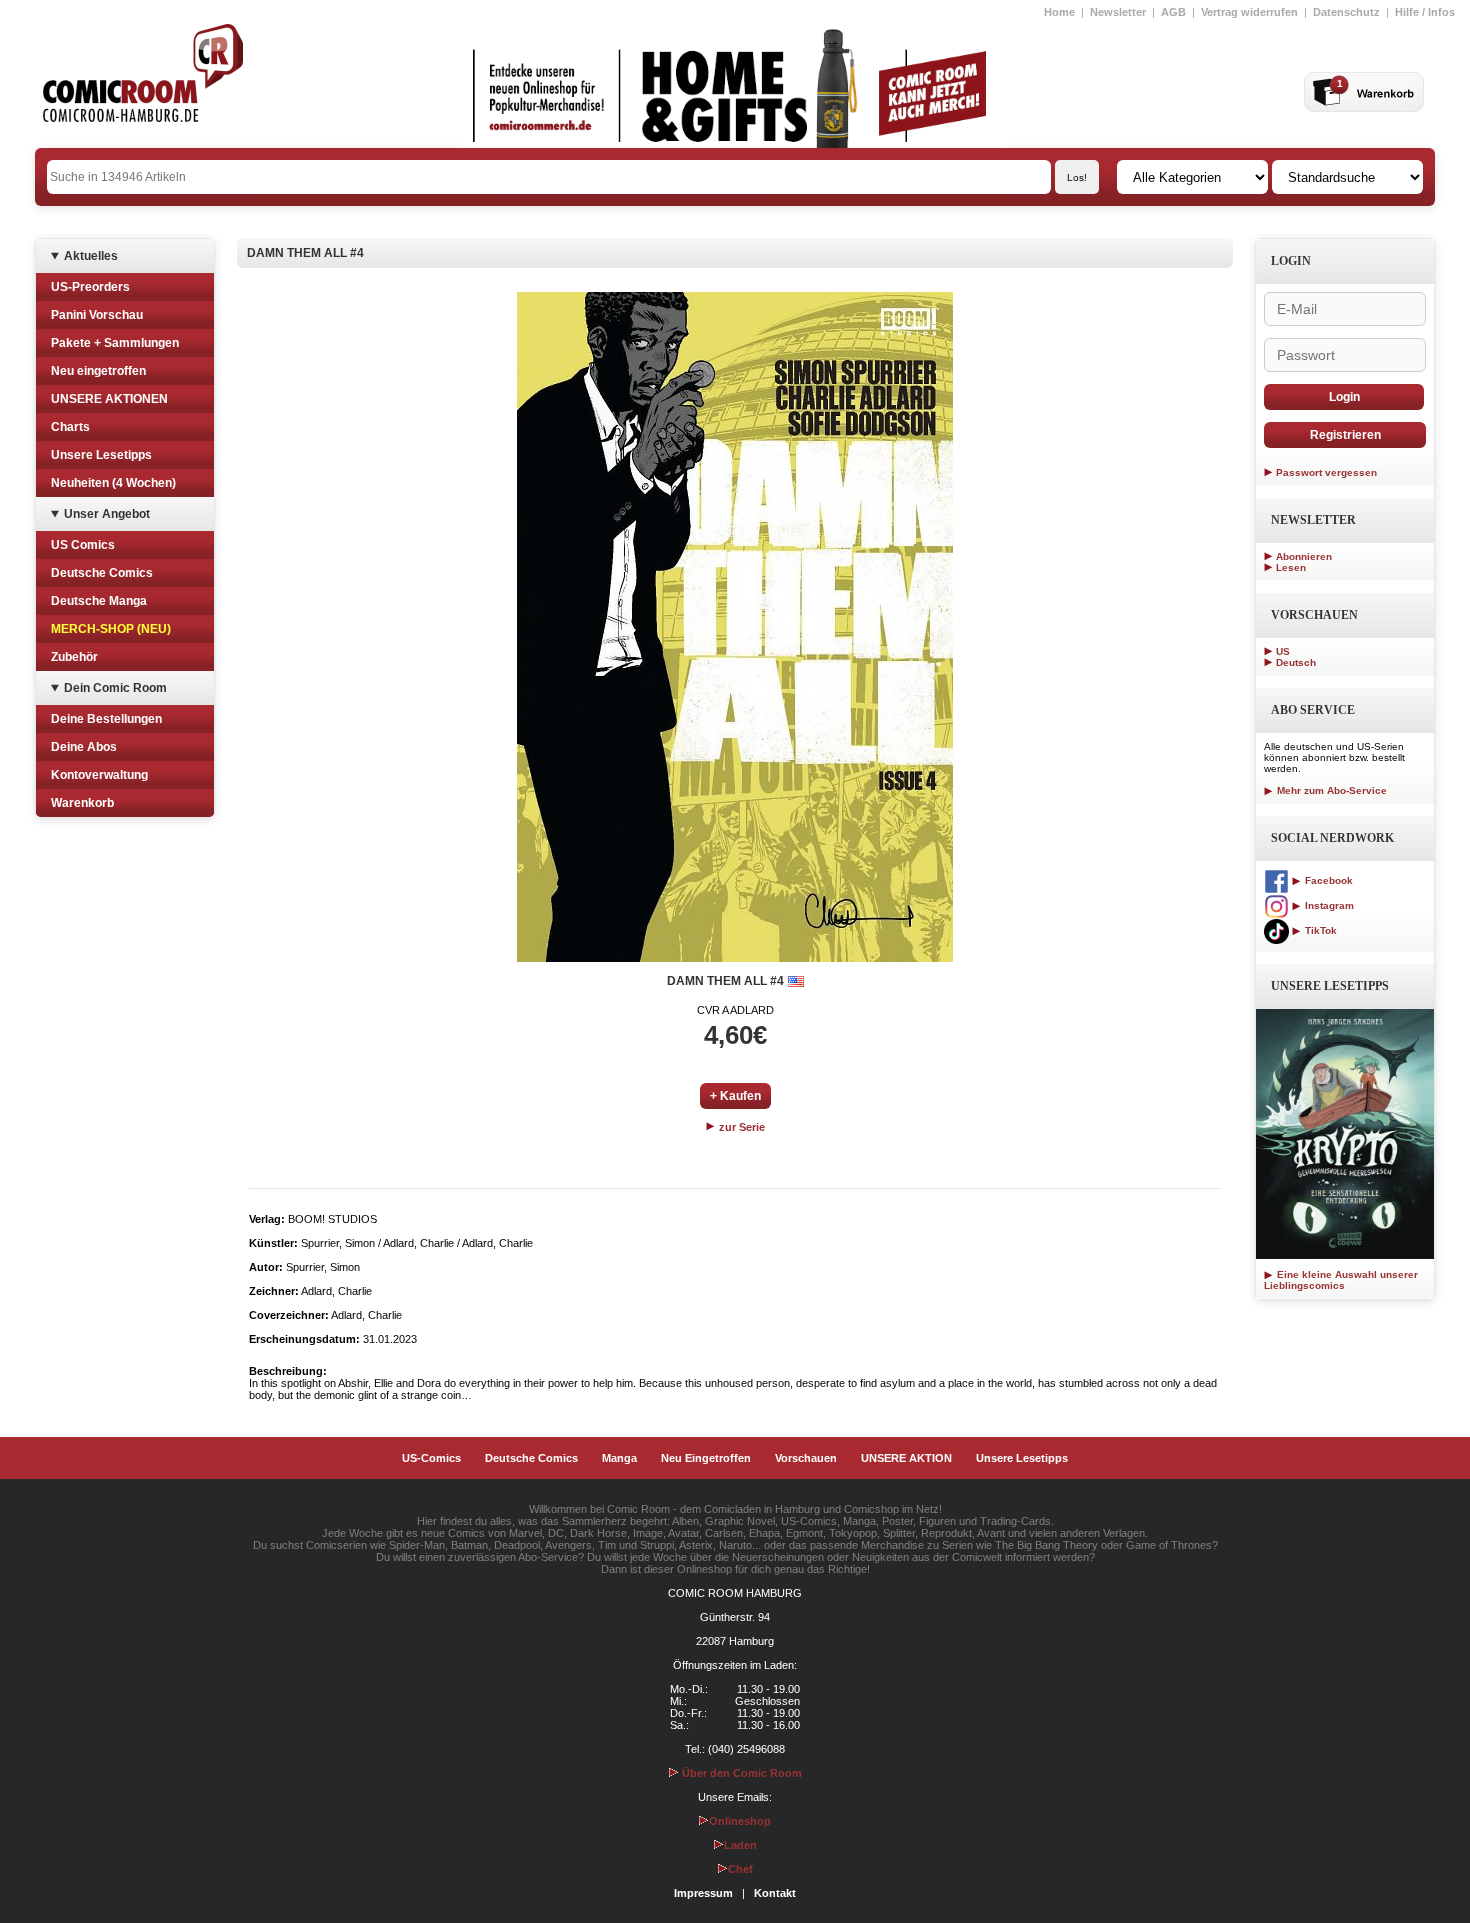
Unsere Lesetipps (101, 455)
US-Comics (431, 1458)
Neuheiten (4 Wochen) (113, 483)
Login (1344, 397)
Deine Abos (84, 747)
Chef (740, 1869)
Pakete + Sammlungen (115, 343)
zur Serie (740, 1127)
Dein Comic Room (115, 688)
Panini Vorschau (97, 315)
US (1283, 651)
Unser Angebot (107, 514)
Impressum (703, 1893)
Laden (740, 1845)
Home (1059, 12)
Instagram (1328, 905)
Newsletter (1118, 12)
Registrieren (1345, 435)
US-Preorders (90, 287)
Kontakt (775, 1893)
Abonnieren (1304, 556)
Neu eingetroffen (98, 371)
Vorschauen (806, 1458)
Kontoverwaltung (99, 775)
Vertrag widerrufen (1249, 12)
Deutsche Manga (99, 601)
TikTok (1319, 930)
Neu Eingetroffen (706, 1458)
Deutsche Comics (102, 573)
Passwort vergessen (1326, 472)
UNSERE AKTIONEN (109, 399)
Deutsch (1296, 662)
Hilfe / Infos (1425, 12)
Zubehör (74, 657)
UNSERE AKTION (906, 1458)
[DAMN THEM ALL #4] (735, 627)
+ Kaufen (735, 1096)
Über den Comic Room (740, 1773)
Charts (70, 427)
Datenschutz (1346, 12)
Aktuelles (91, 256)
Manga (619, 1458)
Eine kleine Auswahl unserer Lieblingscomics (1341, 1280)
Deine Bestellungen (106, 719)
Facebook (1327, 880)
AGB (1173, 12)
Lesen (1291, 567)
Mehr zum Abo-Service (1330, 790)
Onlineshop (740, 1821)
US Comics (83, 545)
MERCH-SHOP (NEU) (111, 629)
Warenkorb (82, 803)
